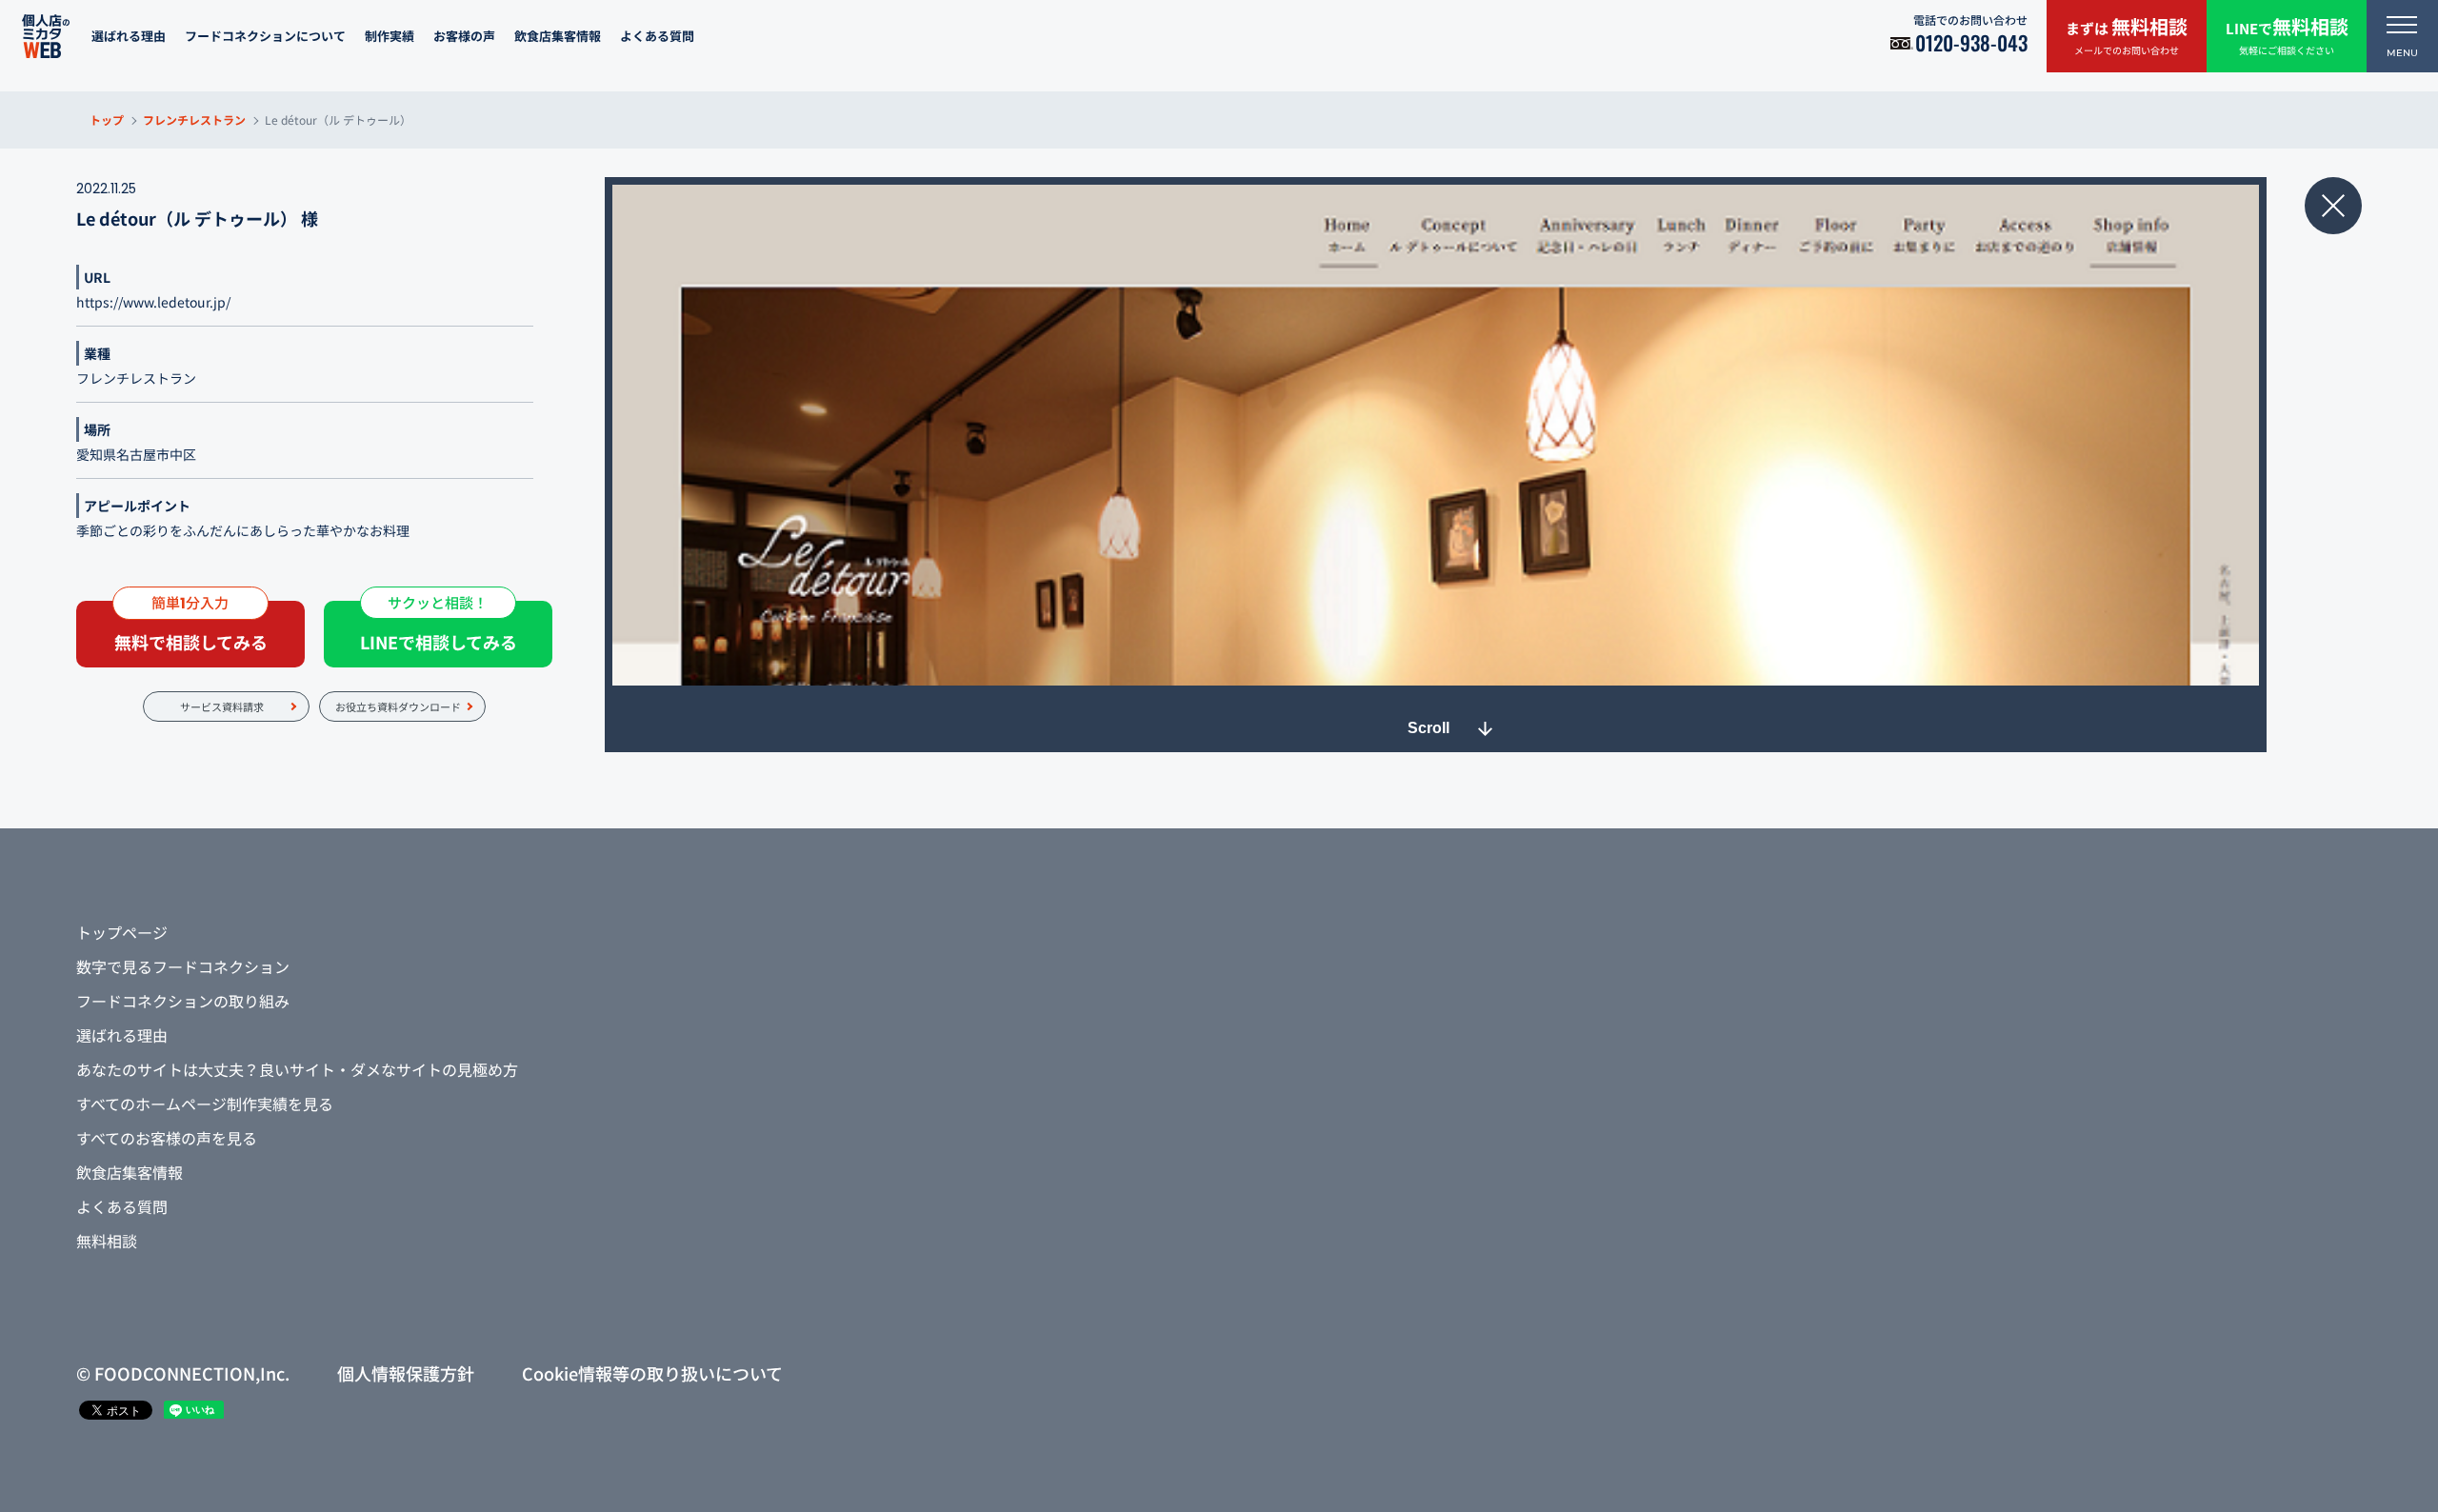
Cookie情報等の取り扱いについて (652, 1373)
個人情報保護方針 (406, 1373)
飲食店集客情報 (558, 36)
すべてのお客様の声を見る (167, 1138)
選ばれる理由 (129, 36)
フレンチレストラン (194, 119)
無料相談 (107, 1241)
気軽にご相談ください (2287, 35)
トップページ (122, 932)
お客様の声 (464, 36)
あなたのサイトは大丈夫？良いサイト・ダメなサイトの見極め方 (297, 1069)
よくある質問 (657, 36)
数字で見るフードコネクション (183, 966)
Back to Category (2333, 206)
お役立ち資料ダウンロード (398, 706)
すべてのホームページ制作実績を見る (205, 1104)
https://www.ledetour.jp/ (153, 302)
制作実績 (390, 36)
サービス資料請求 (222, 706)
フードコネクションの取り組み (183, 1001)
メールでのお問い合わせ (2127, 35)
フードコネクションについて (265, 36)
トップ (107, 119)
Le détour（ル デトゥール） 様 (197, 218)
